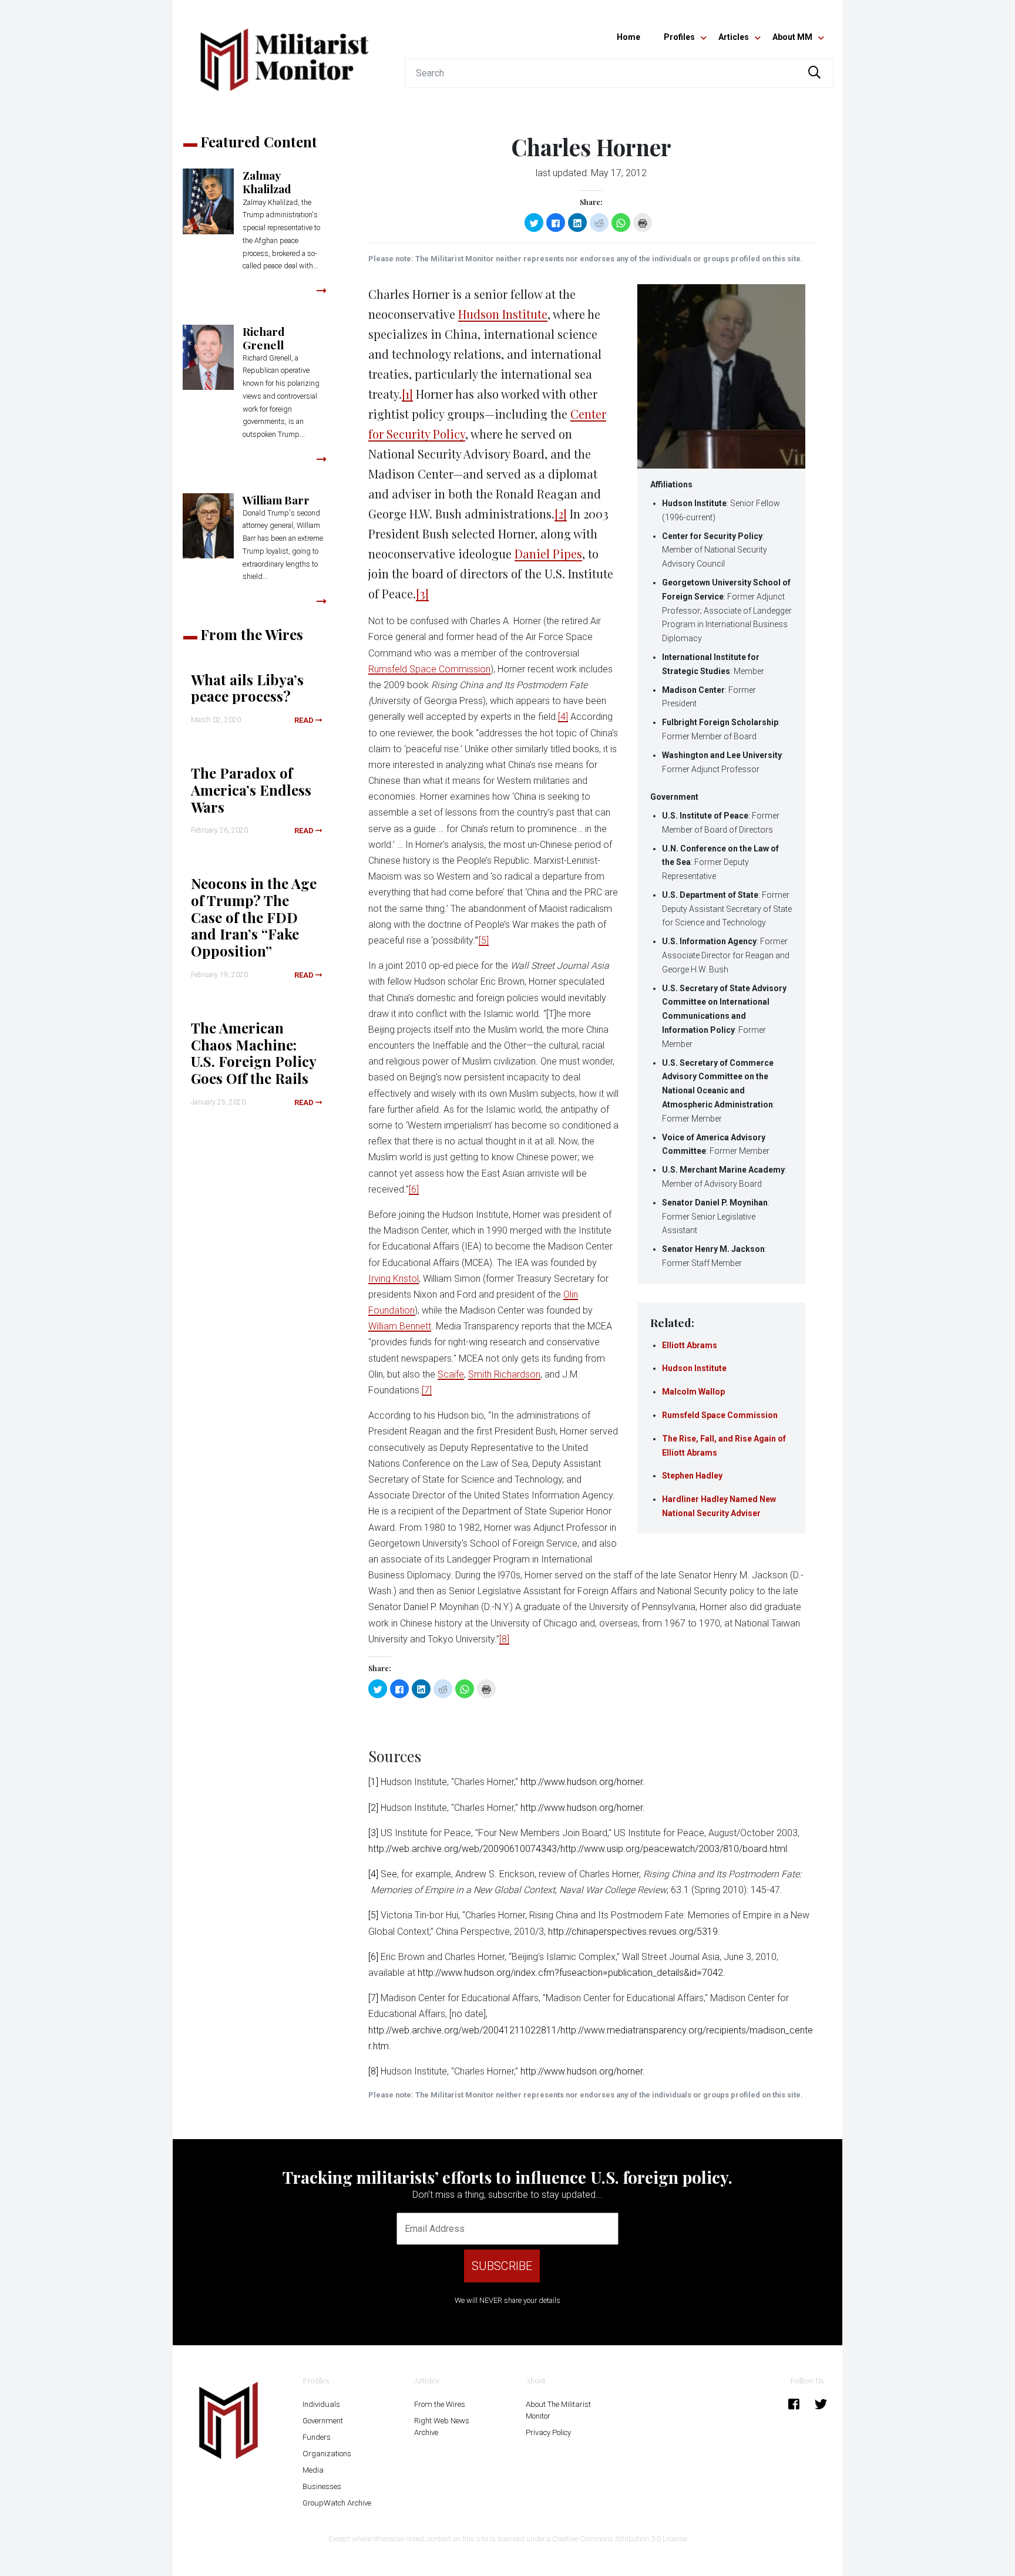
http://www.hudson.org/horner (582, 1782)
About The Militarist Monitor (558, 2410)
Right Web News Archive (442, 2427)
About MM (792, 37)
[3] (422, 593)
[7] (427, 1390)
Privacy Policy (548, 2432)
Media (313, 2470)
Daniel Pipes (548, 553)
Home (629, 37)
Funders (317, 2437)
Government (323, 2421)
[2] (561, 513)
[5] (484, 940)
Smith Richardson (504, 1374)
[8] (504, 1639)
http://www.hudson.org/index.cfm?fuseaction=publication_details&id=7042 (570, 1973)
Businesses (322, 2486)
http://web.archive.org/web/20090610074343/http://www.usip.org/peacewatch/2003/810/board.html (578, 1849)
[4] (563, 717)
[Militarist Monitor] (284, 53)
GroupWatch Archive (337, 2503)
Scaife (451, 1374)
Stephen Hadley (692, 1476)
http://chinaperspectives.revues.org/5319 (633, 1932)
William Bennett (400, 1326)
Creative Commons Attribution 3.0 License (620, 2539)
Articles (734, 37)
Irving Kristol (394, 1279)
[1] (407, 394)
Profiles (679, 37)
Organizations (327, 2454)
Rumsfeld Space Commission (720, 1415)
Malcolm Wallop (693, 1392)
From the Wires (440, 2404)
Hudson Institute (694, 1368)
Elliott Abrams (690, 1345)
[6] (414, 1189)
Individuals (321, 2404)
